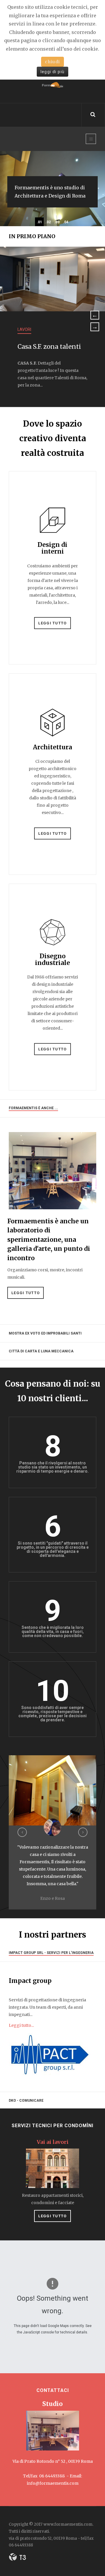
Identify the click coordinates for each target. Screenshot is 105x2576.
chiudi (52, 62)
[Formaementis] (52, 87)
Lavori (24, 329)
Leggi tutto (52, 623)
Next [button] (95, 327)
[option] (52, 327)
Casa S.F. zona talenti (49, 347)
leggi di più (53, 72)
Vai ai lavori (53, 2142)
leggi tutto (52, 2216)
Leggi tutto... (21, 2025)
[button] (22, 1832)
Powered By (17, 2557)
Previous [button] (95, 315)
